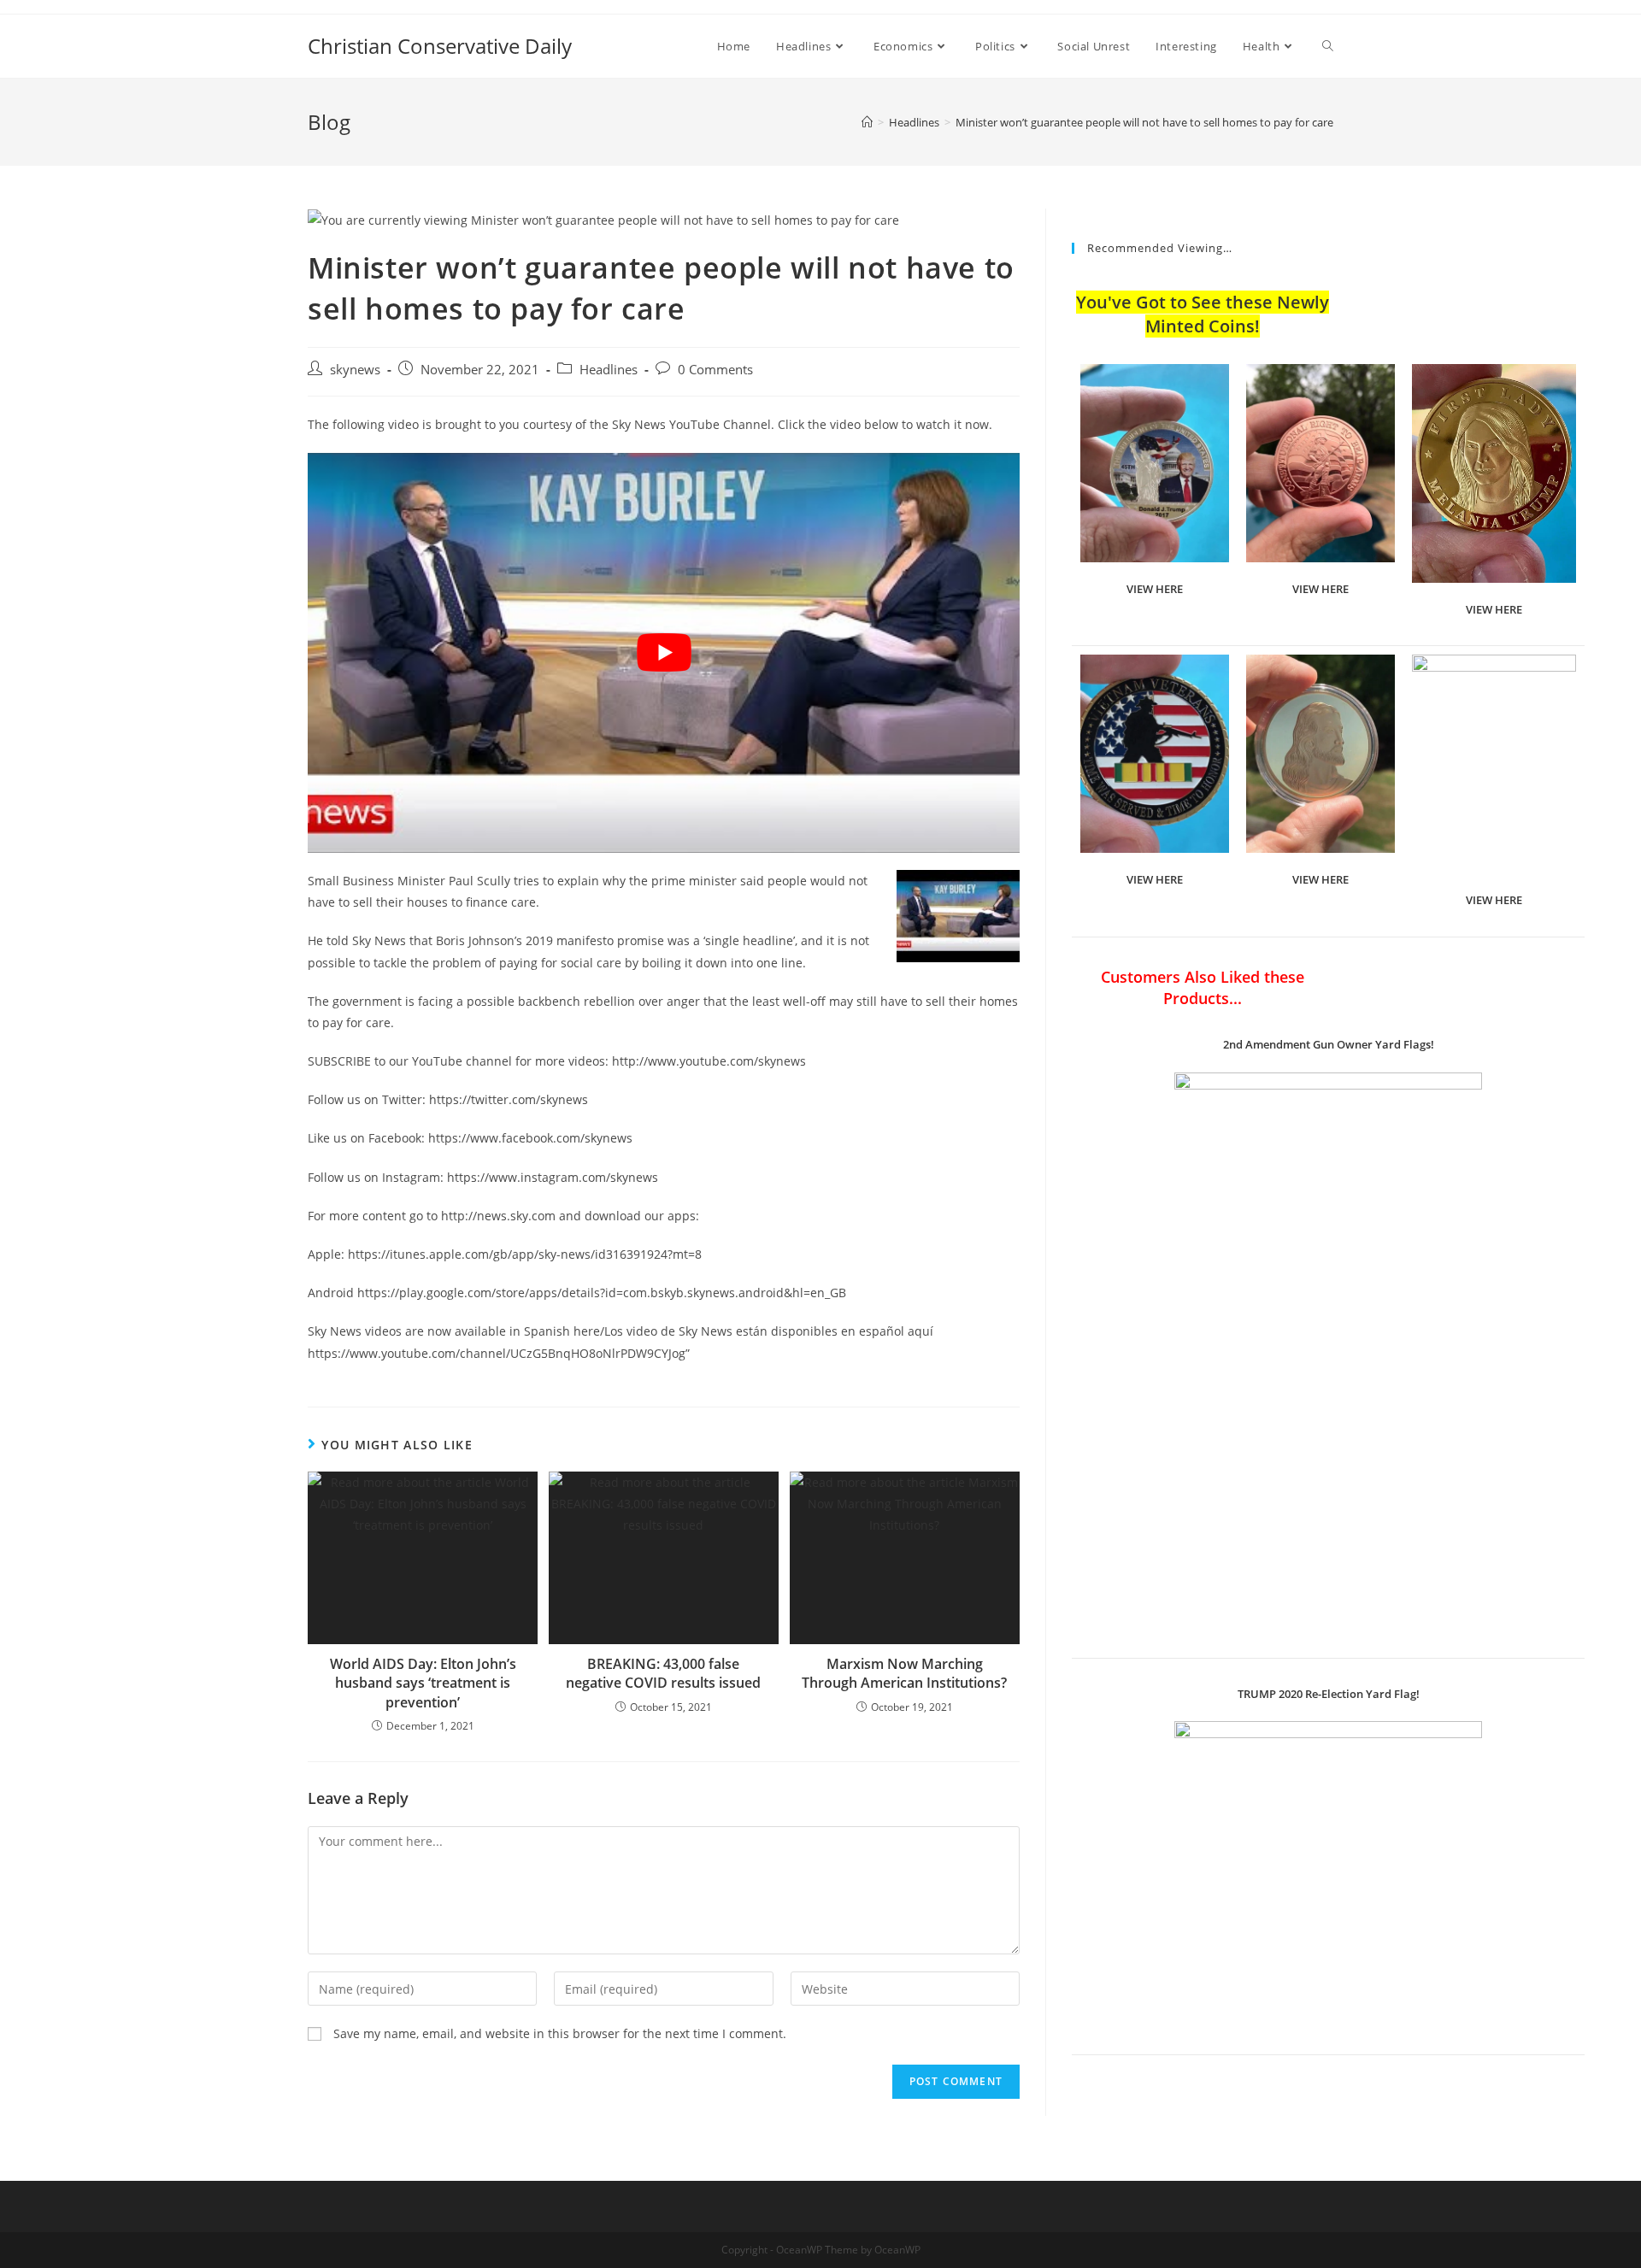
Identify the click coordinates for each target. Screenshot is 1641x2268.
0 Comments (715, 370)
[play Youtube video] (664, 653)
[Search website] (1328, 46)
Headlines (609, 370)
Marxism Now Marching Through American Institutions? (904, 1673)
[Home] (867, 122)
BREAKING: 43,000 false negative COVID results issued (663, 1673)
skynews (355, 370)
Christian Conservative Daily (440, 46)
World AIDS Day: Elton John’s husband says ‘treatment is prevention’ (423, 1683)
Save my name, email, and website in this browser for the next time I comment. (560, 2033)
